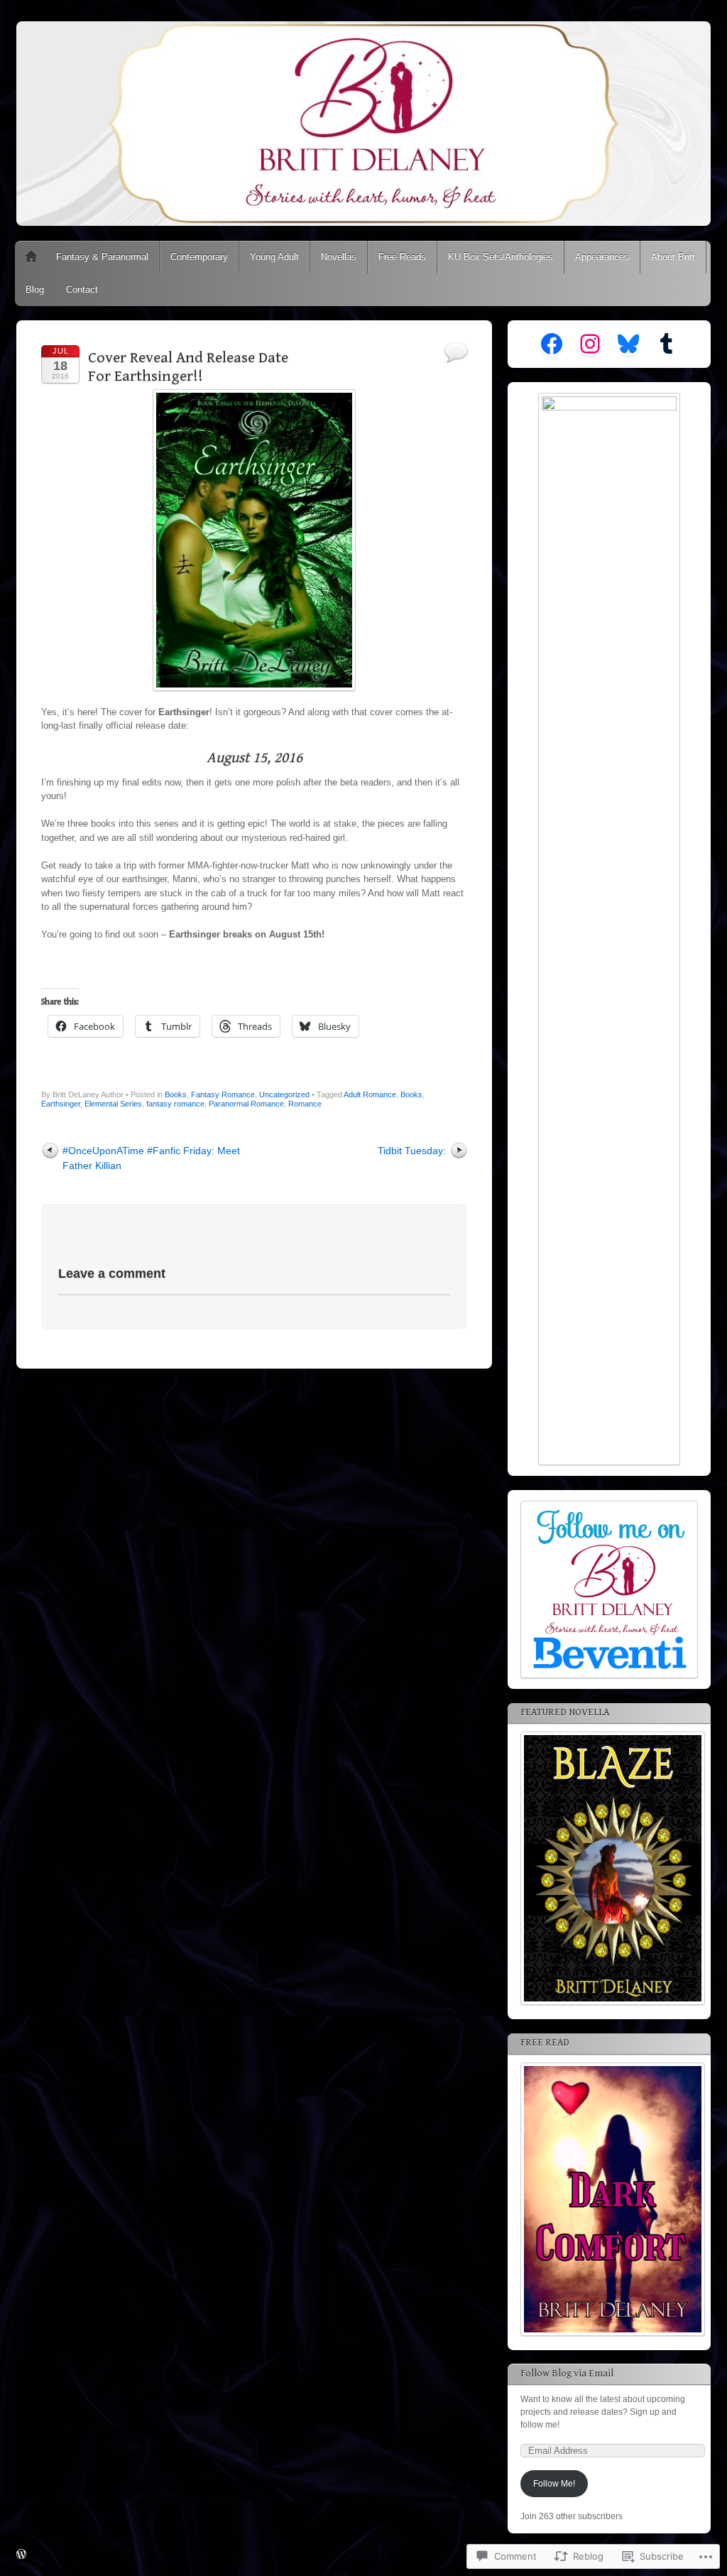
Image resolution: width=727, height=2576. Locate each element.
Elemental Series (113, 1104)
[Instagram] (590, 344)
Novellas (339, 257)
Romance (305, 1104)
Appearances (602, 257)
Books (176, 1094)
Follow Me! (554, 2484)
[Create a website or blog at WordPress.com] (21, 2555)
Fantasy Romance (223, 1094)
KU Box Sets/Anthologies (501, 257)
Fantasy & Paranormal (102, 257)
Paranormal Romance (246, 1104)
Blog (35, 289)
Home (31, 257)
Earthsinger (61, 1104)
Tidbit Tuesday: (412, 1151)
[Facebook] (552, 344)
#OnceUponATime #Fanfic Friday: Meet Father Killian (151, 1158)
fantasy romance (175, 1104)
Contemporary (199, 257)
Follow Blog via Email (567, 2374)
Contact (82, 289)
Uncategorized (284, 1094)
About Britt (673, 257)
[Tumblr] (667, 344)
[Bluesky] (628, 344)
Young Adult (274, 257)
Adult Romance (370, 1094)
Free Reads (402, 257)
